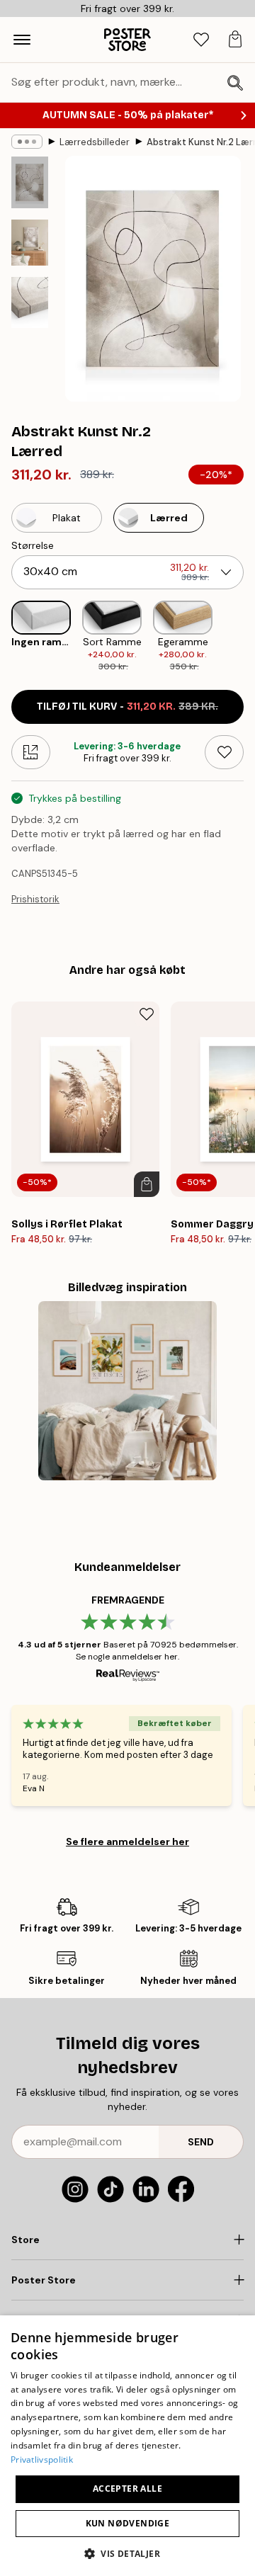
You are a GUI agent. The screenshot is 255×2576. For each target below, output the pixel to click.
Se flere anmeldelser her (127, 1842)
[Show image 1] (30, 182)
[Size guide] (31, 752)
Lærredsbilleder (95, 142)
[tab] (201, 40)
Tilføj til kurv (127, 707)
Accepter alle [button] (127, 2489)
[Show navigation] (22, 40)
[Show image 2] (30, 243)
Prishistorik (35, 899)
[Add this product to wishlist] (224, 752)
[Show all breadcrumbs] (27, 142)
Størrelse (33, 545)
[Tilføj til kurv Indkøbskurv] (147, 1184)
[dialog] (127, 2446)
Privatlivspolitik (42, 2459)
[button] (127, 2553)
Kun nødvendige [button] (128, 2523)
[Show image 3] (30, 303)
